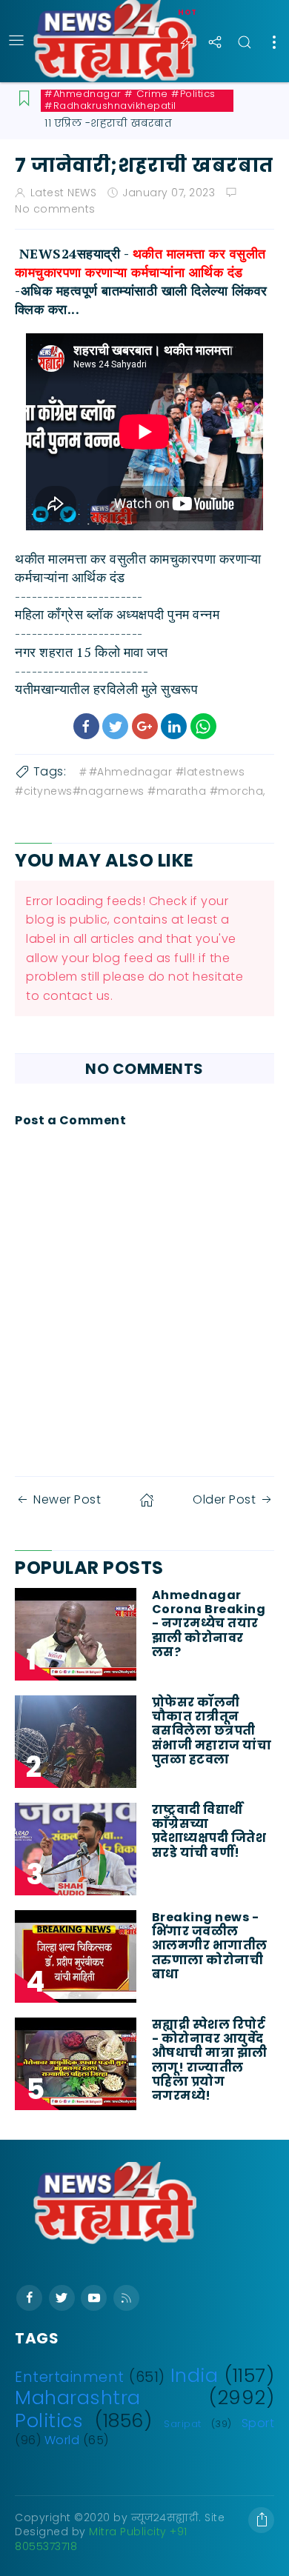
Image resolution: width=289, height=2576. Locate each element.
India (195, 2375)
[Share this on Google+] (145, 726)
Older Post (224, 1499)
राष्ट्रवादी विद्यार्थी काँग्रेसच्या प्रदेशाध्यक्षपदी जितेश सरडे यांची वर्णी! (209, 1831)
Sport (258, 2423)
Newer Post (67, 1499)
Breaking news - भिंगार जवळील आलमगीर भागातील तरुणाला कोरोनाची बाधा (210, 1946)
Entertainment (70, 2377)
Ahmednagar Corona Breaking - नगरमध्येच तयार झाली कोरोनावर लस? (209, 1624)
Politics (49, 2420)
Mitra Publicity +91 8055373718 (101, 2539)
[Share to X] (115, 726)
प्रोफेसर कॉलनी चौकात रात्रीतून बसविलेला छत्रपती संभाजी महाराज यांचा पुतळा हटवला (212, 1731)
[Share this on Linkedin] (174, 726)
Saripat (183, 2424)
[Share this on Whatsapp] (203, 726)
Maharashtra (78, 2398)
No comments (55, 209)
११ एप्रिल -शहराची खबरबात (108, 123)
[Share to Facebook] (86, 726)
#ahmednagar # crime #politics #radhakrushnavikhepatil (130, 100)
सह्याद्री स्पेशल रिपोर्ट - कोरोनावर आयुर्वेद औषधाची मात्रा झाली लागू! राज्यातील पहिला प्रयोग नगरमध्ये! (210, 2060)
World (62, 2440)
